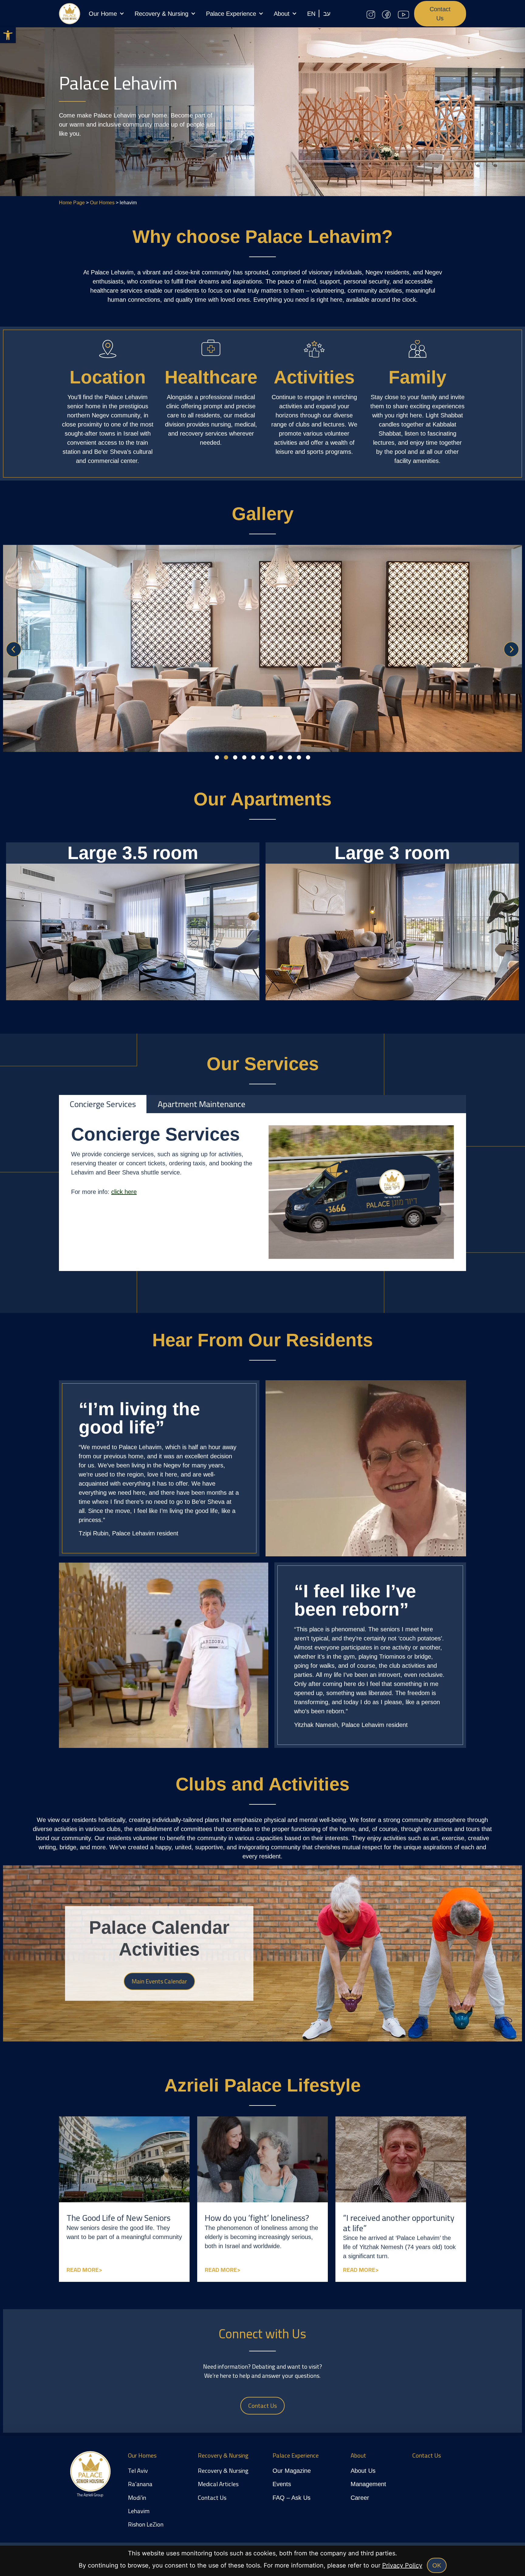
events (282, 2484)
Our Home (103, 14)
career (360, 2498)
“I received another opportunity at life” (399, 2223)
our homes (142, 2455)
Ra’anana (140, 2484)
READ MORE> (84, 2270)
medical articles (219, 2484)
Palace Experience (231, 14)
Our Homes (102, 203)
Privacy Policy (402, 2565)
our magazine (292, 2471)
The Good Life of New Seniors (118, 2218)
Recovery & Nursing (161, 14)
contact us (212, 2498)
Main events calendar (159, 1981)
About (282, 14)
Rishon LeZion (146, 2524)
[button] (8, 35)
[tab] (103, 1104)
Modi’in (137, 2498)
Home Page (72, 203)
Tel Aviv (138, 2471)
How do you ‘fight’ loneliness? (257, 2218)
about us (363, 2471)
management (368, 2484)
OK (437, 2565)
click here (124, 1192)
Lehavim (139, 2511)
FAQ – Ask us (292, 2498)
